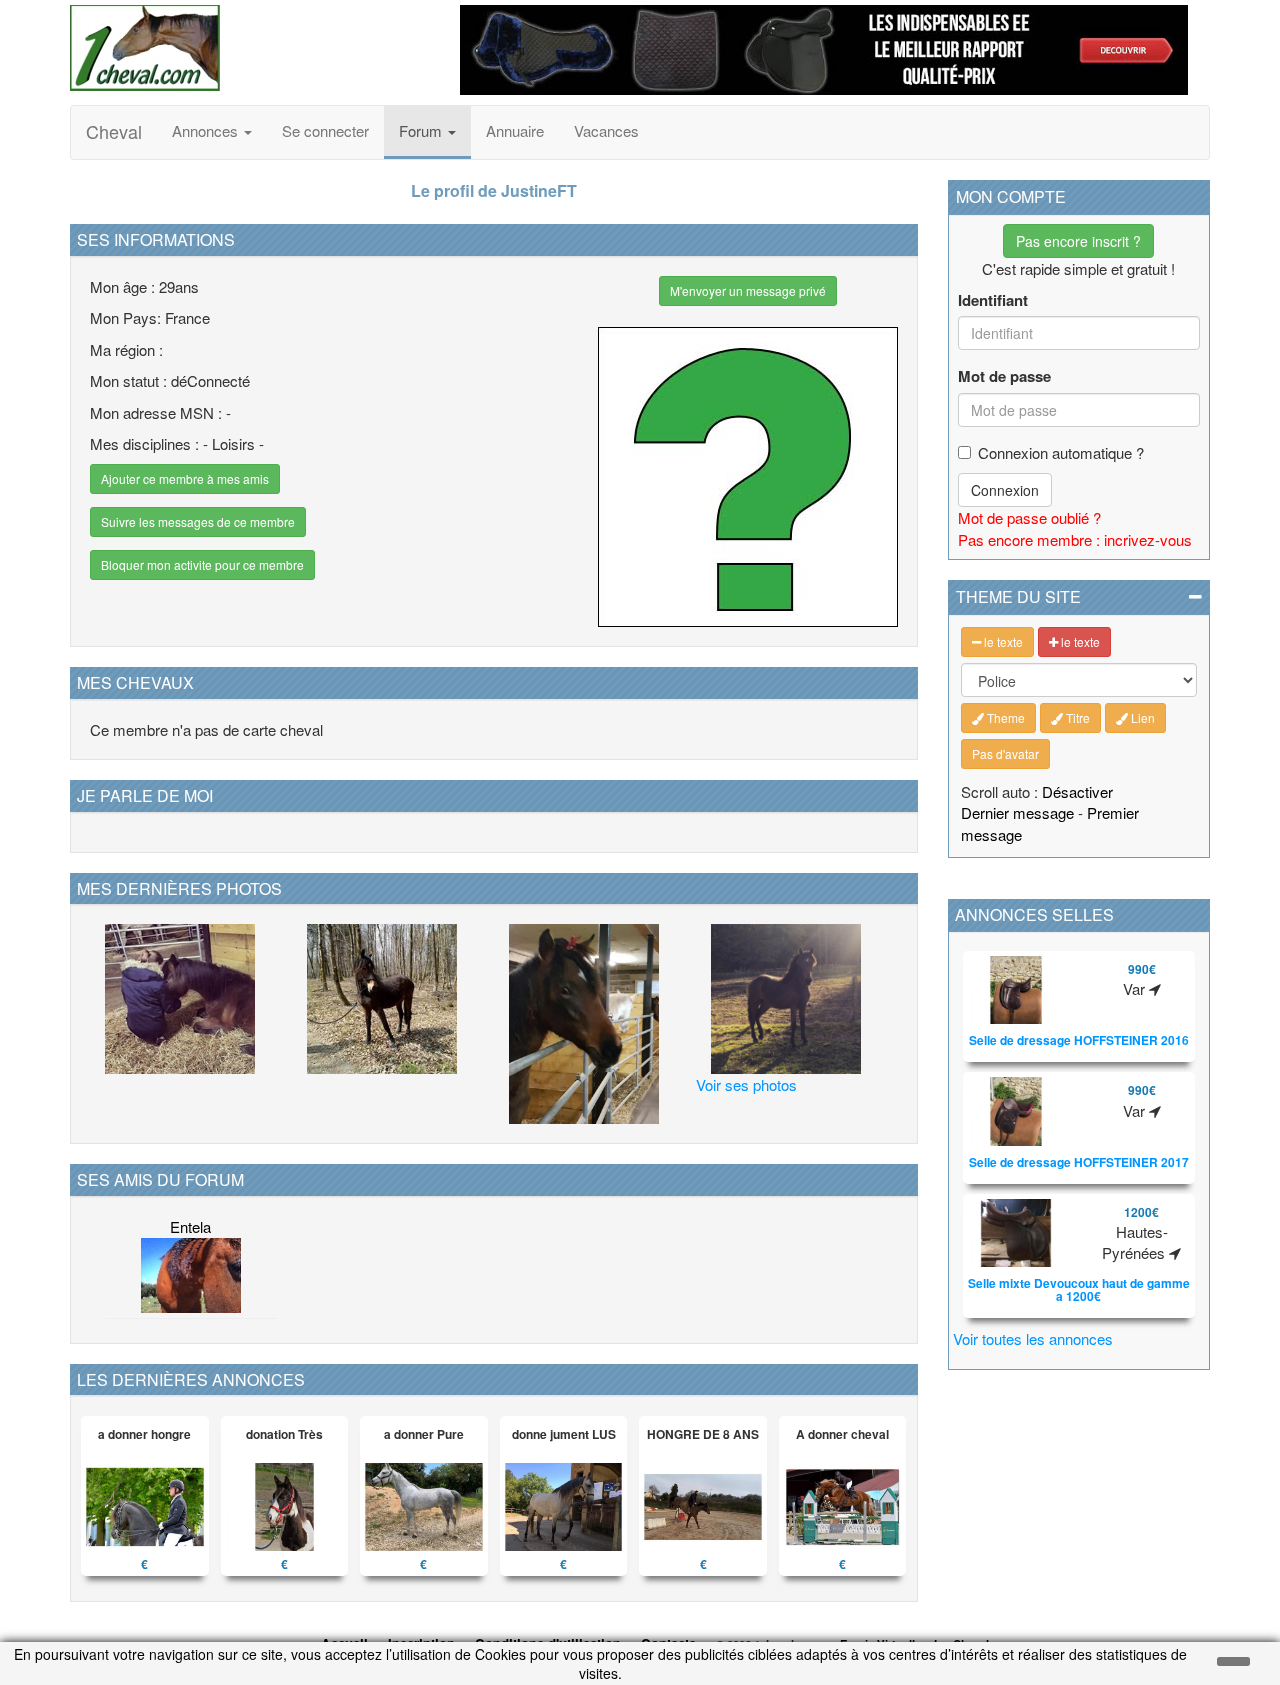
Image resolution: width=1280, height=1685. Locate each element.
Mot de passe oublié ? (1029, 517)
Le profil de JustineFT (494, 190)
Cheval (114, 131)
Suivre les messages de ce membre (198, 521)
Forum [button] (422, 130)
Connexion (1005, 490)
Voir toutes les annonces (1033, 1338)
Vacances (606, 130)
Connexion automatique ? (1061, 452)
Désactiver (1077, 791)
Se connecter (325, 130)
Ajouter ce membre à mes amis (185, 478)
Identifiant (993, 300)
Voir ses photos (746, 1084)
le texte (1002, 641)
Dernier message (1017, 812)
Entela (190, 1226)
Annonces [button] (207, 130)
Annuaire (515, 130)
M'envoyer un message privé (748, 290)
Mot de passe (1004, 376)
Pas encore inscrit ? (1078, 241)
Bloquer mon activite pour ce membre (202, 564)
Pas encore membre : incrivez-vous (1075, 539)
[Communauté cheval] (250, 48)
